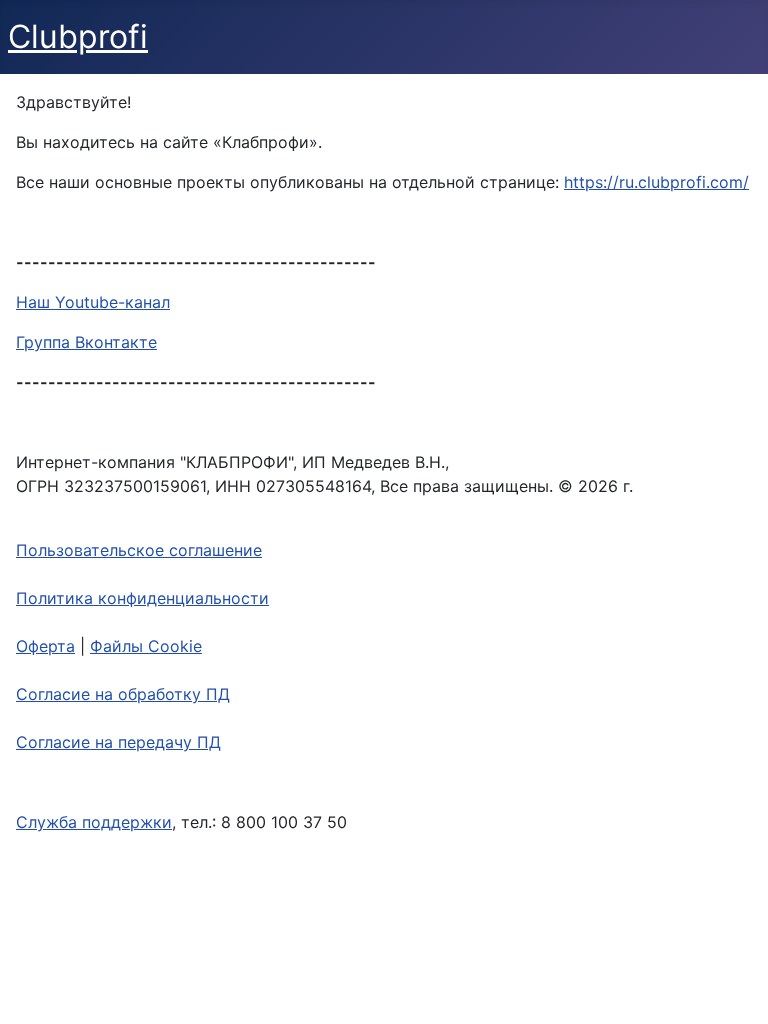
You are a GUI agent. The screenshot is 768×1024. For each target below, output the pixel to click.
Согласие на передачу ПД (118, 742)
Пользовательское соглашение (139, 550)
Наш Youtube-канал (93, 302)
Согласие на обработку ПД (123, 694)
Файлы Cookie (146, 646)
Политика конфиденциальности (142, 598)
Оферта (45, 646)
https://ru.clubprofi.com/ (656, 182)
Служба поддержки (94, 822)
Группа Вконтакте (86, 342)
